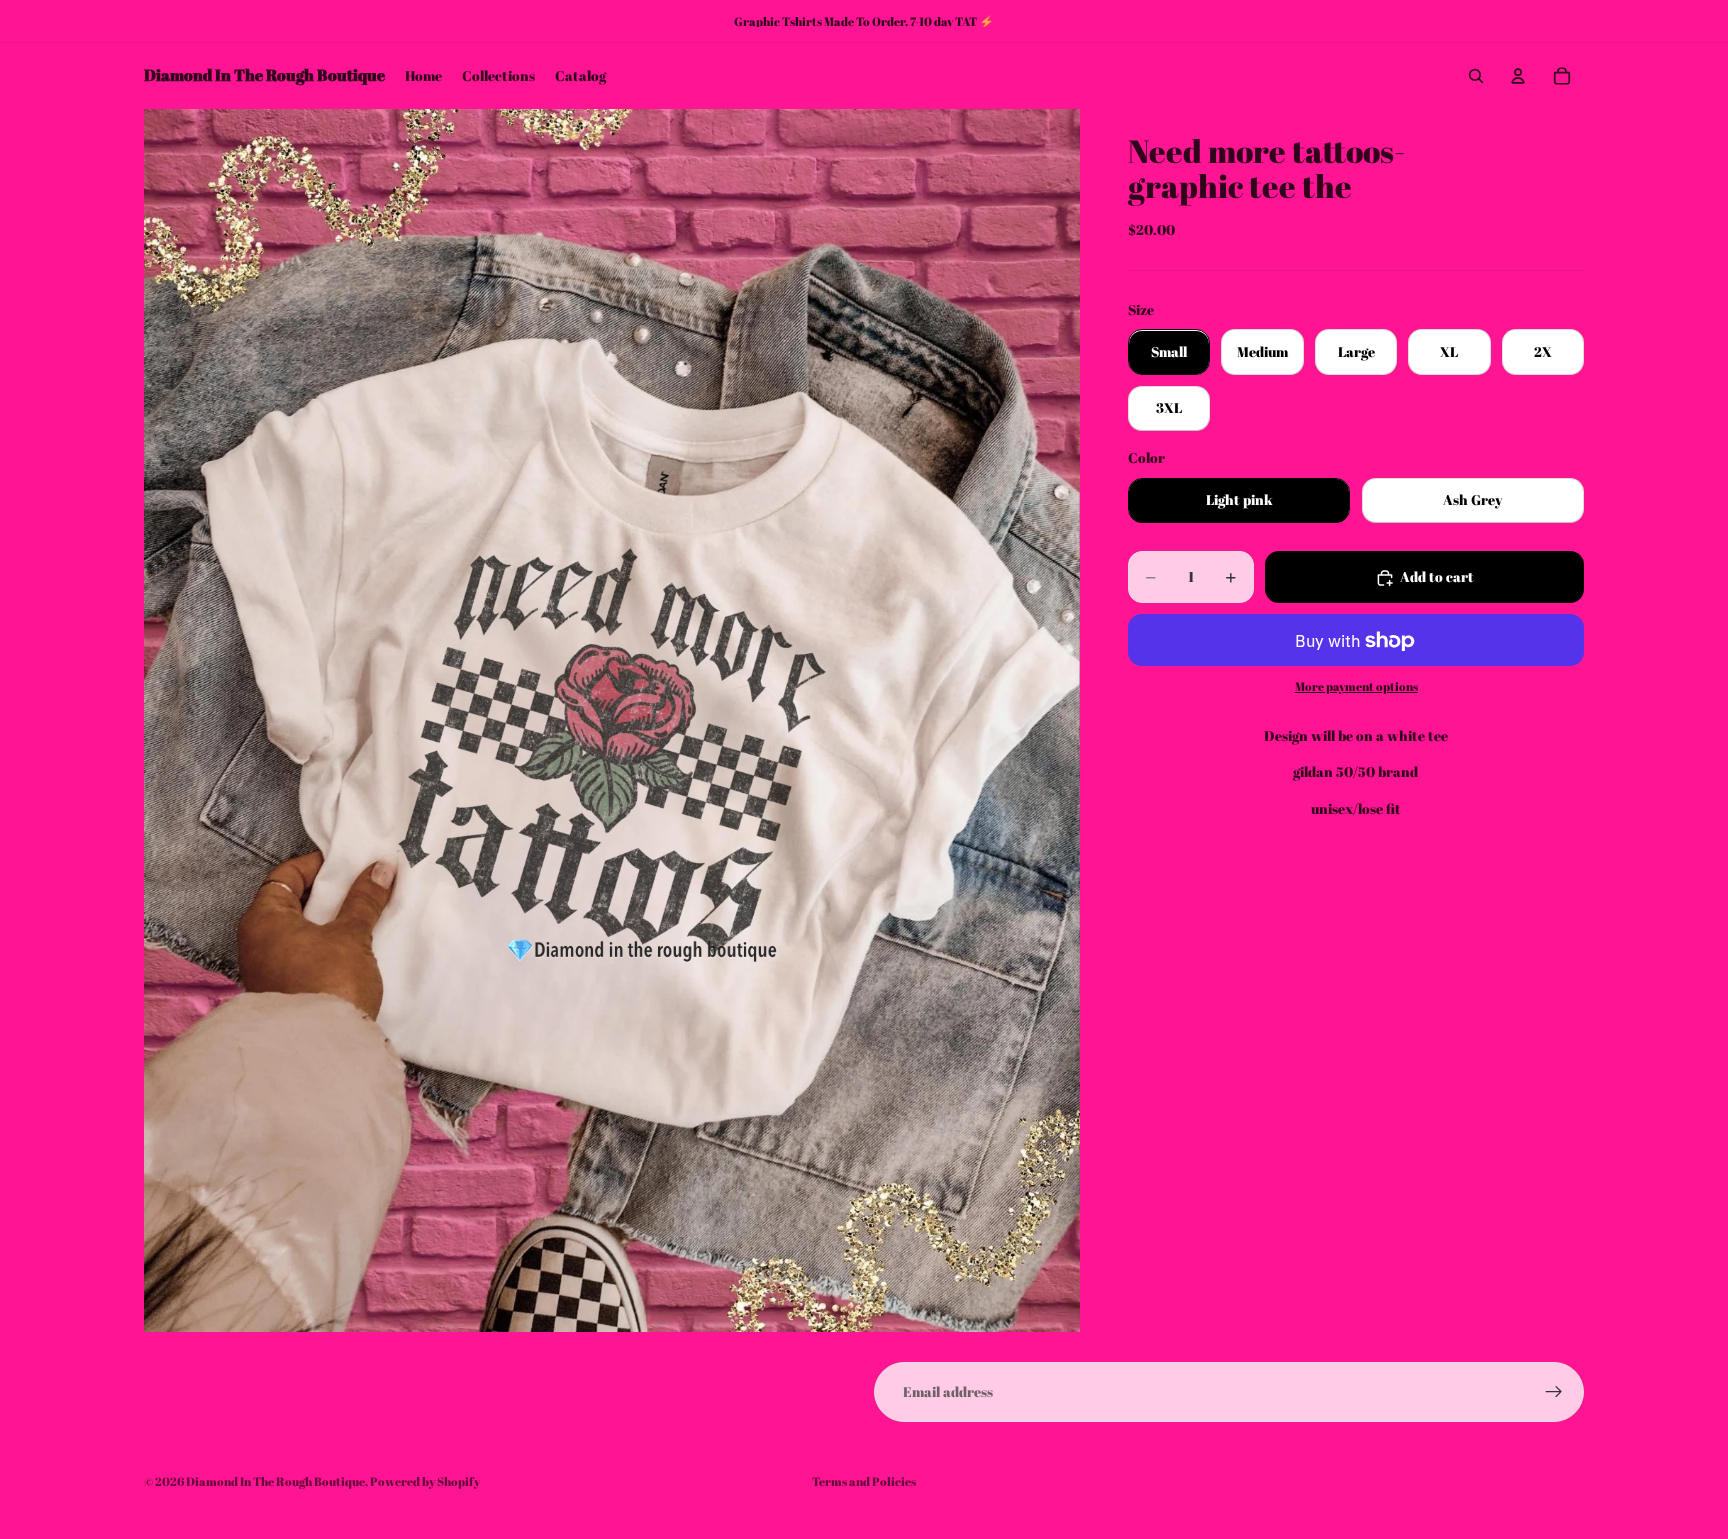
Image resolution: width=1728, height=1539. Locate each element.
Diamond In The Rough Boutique (275, 1481)
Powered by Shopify (425, 1481)
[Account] (1518, 76)
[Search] (1476, 76)
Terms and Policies (864, 1481)
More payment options (1356, 686)
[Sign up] (1554, 1392)
